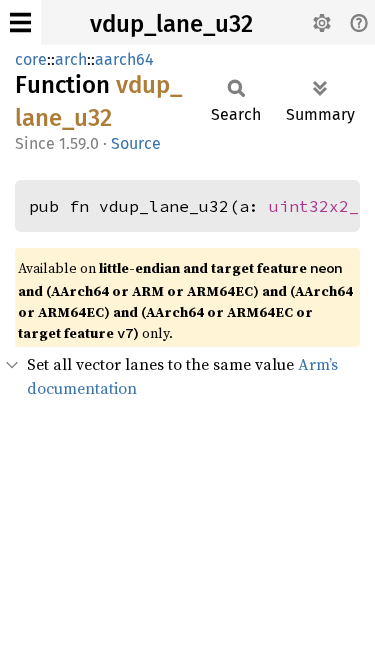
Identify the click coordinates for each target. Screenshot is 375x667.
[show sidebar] (20, 22)
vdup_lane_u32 (171, 24)
